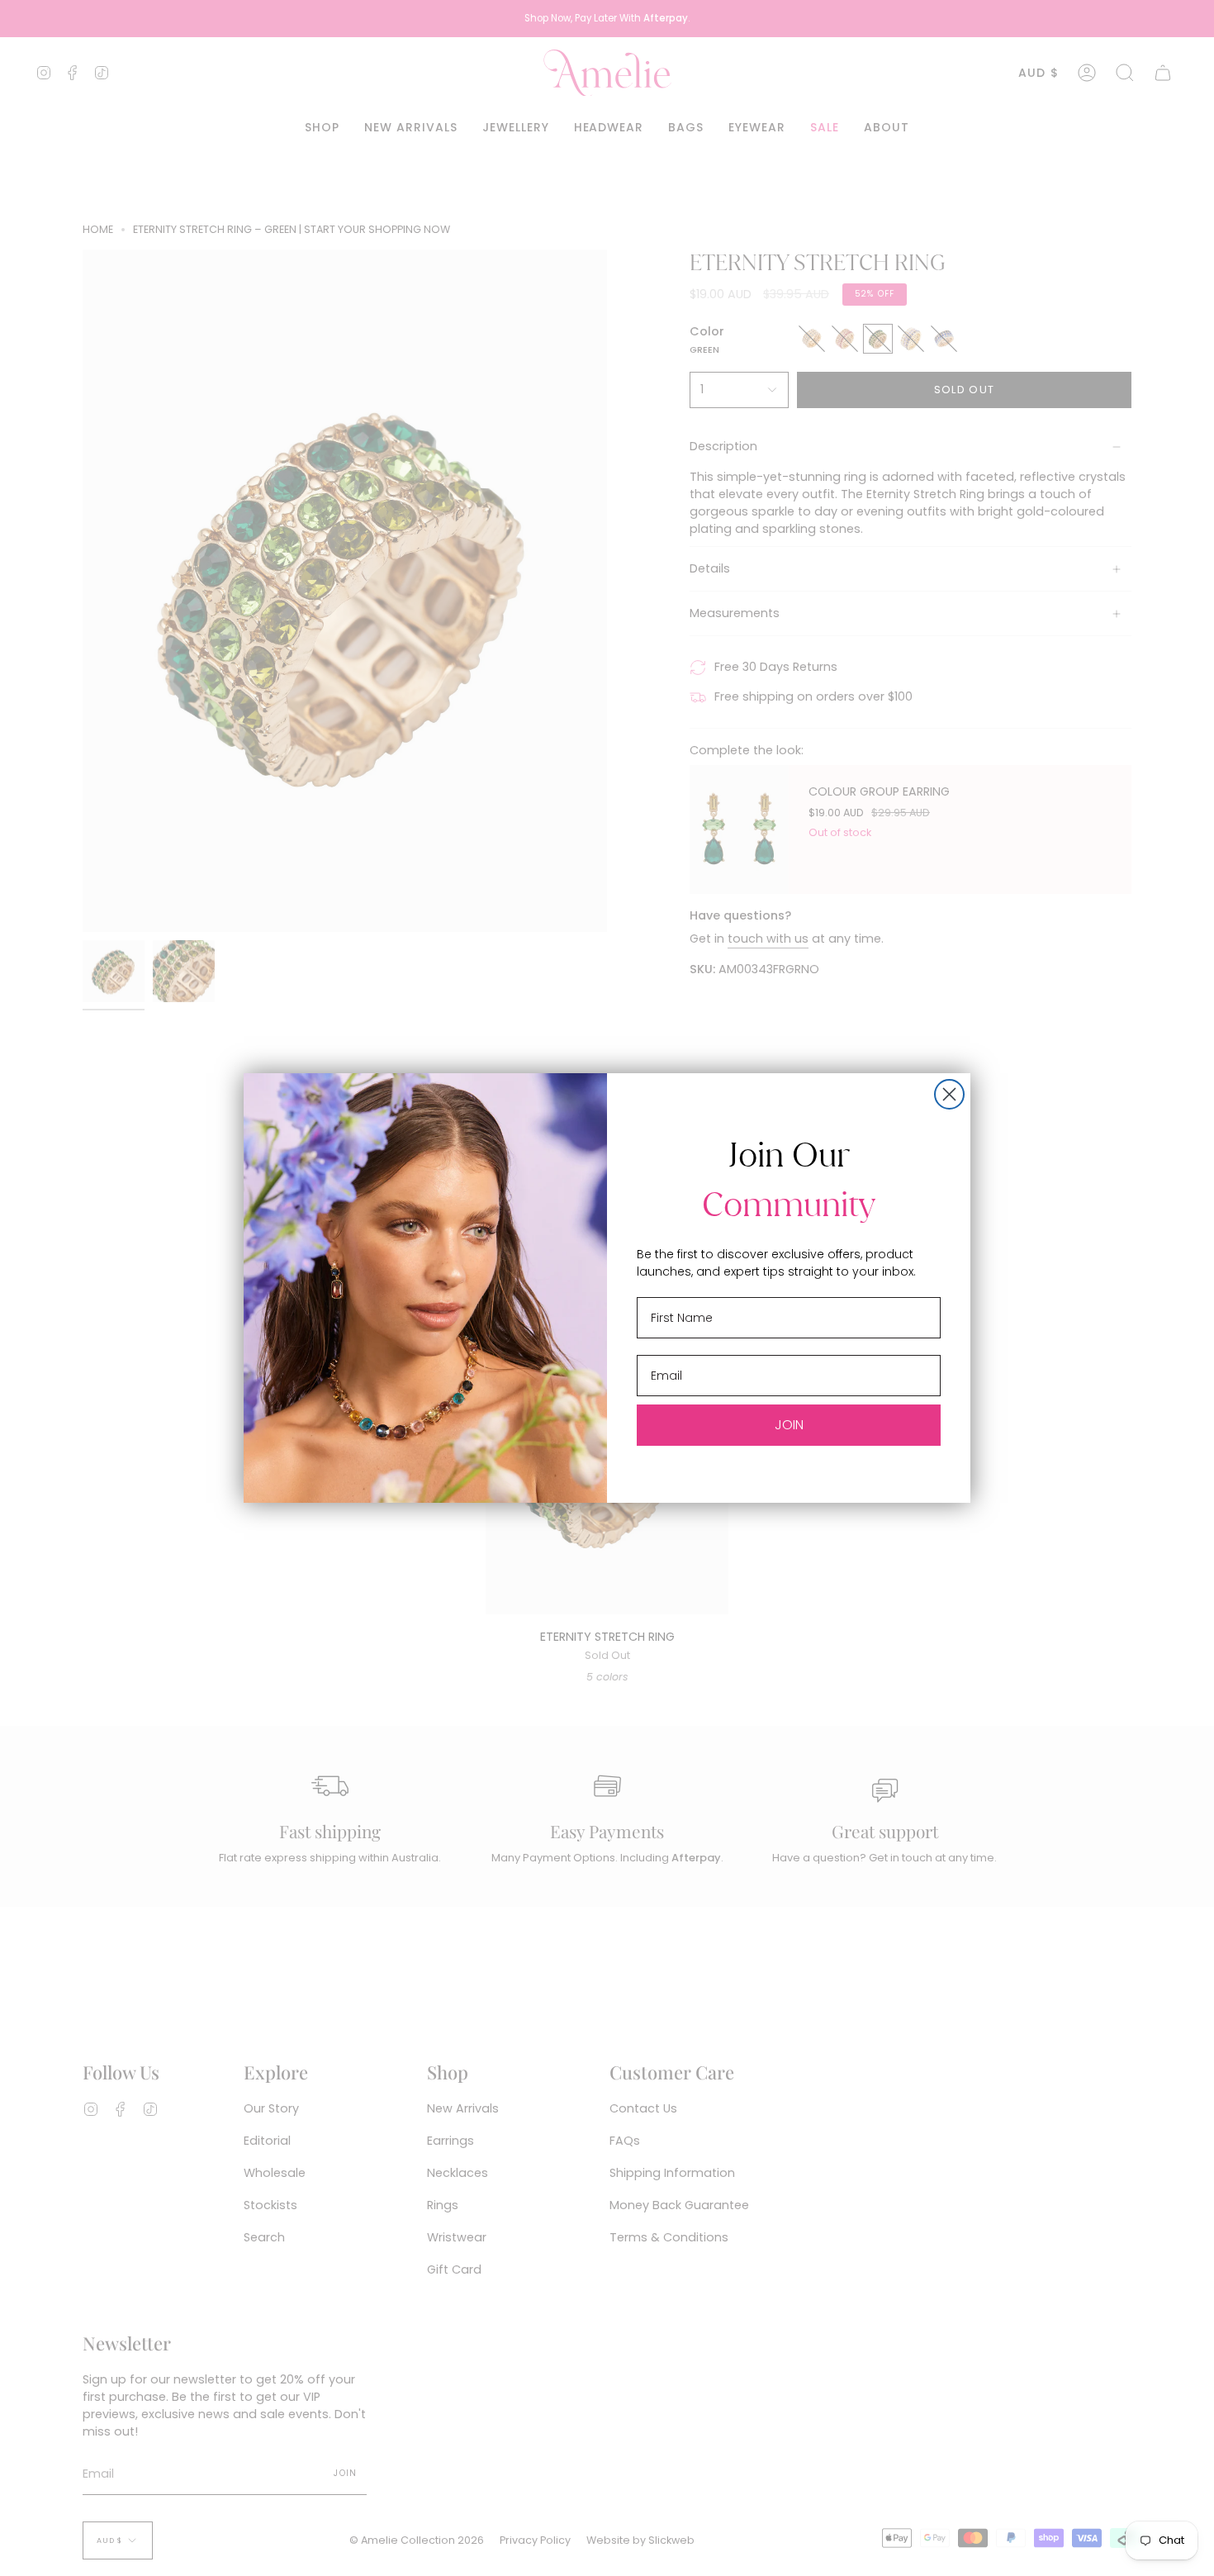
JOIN (789, 1425)
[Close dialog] (949, 1094)
